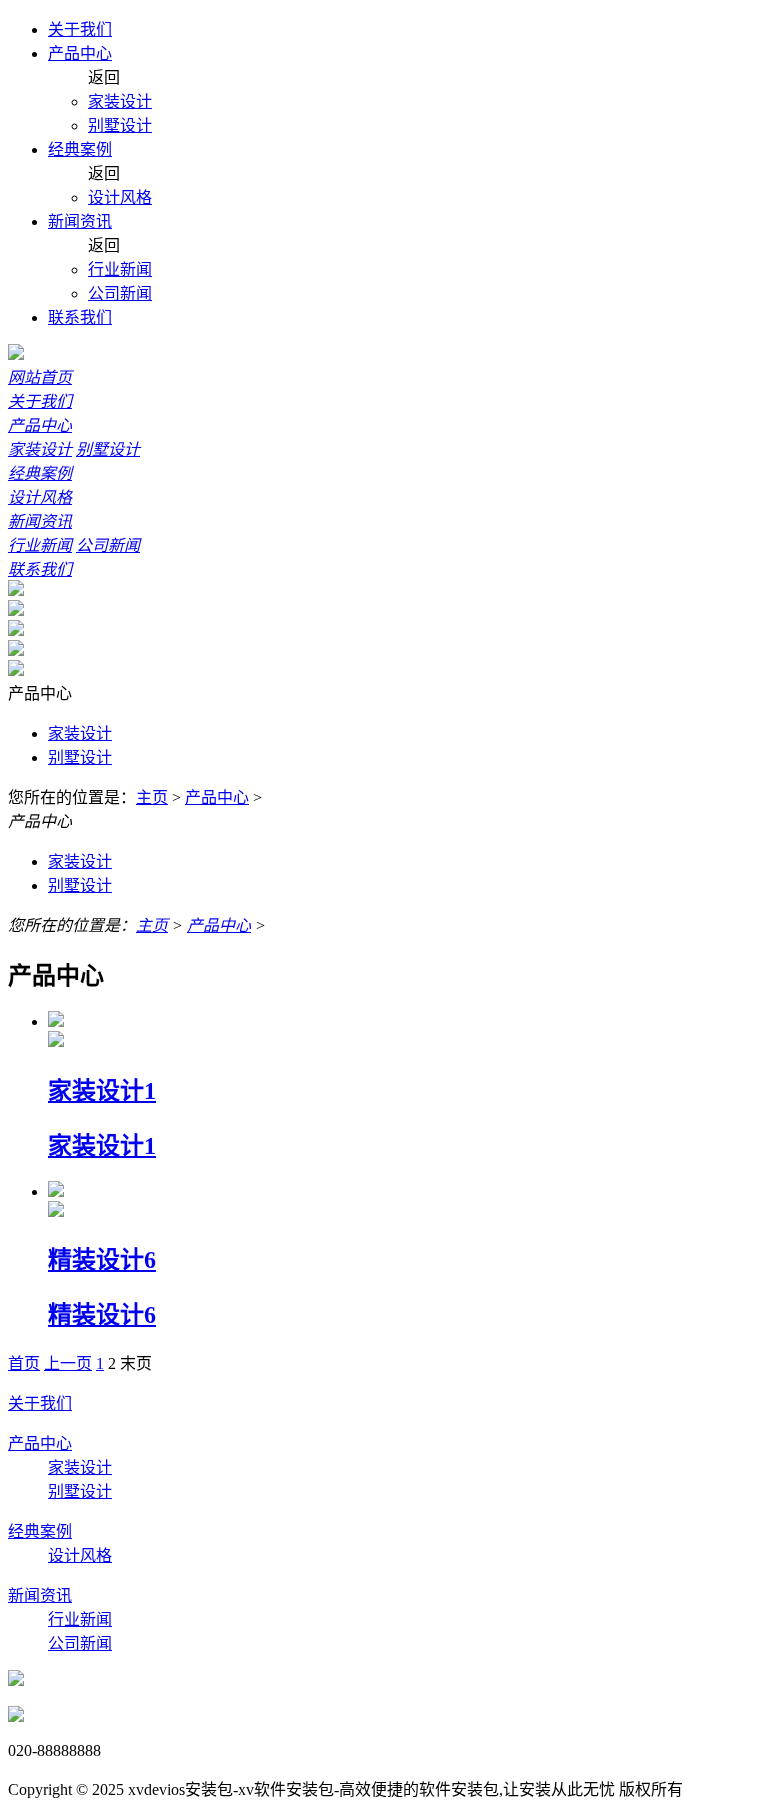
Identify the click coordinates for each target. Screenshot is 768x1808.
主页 (152, 797)
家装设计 (120, 101)
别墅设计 (120, 125)
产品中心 (80, 53)
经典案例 (80, 149)
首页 (24, 1363)
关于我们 (80, 29)
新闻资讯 (80, 221)
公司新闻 (120, 293)
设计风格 (120, 197)
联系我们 (80, 317)
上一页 (68, 1363)
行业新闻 (120, 269)
